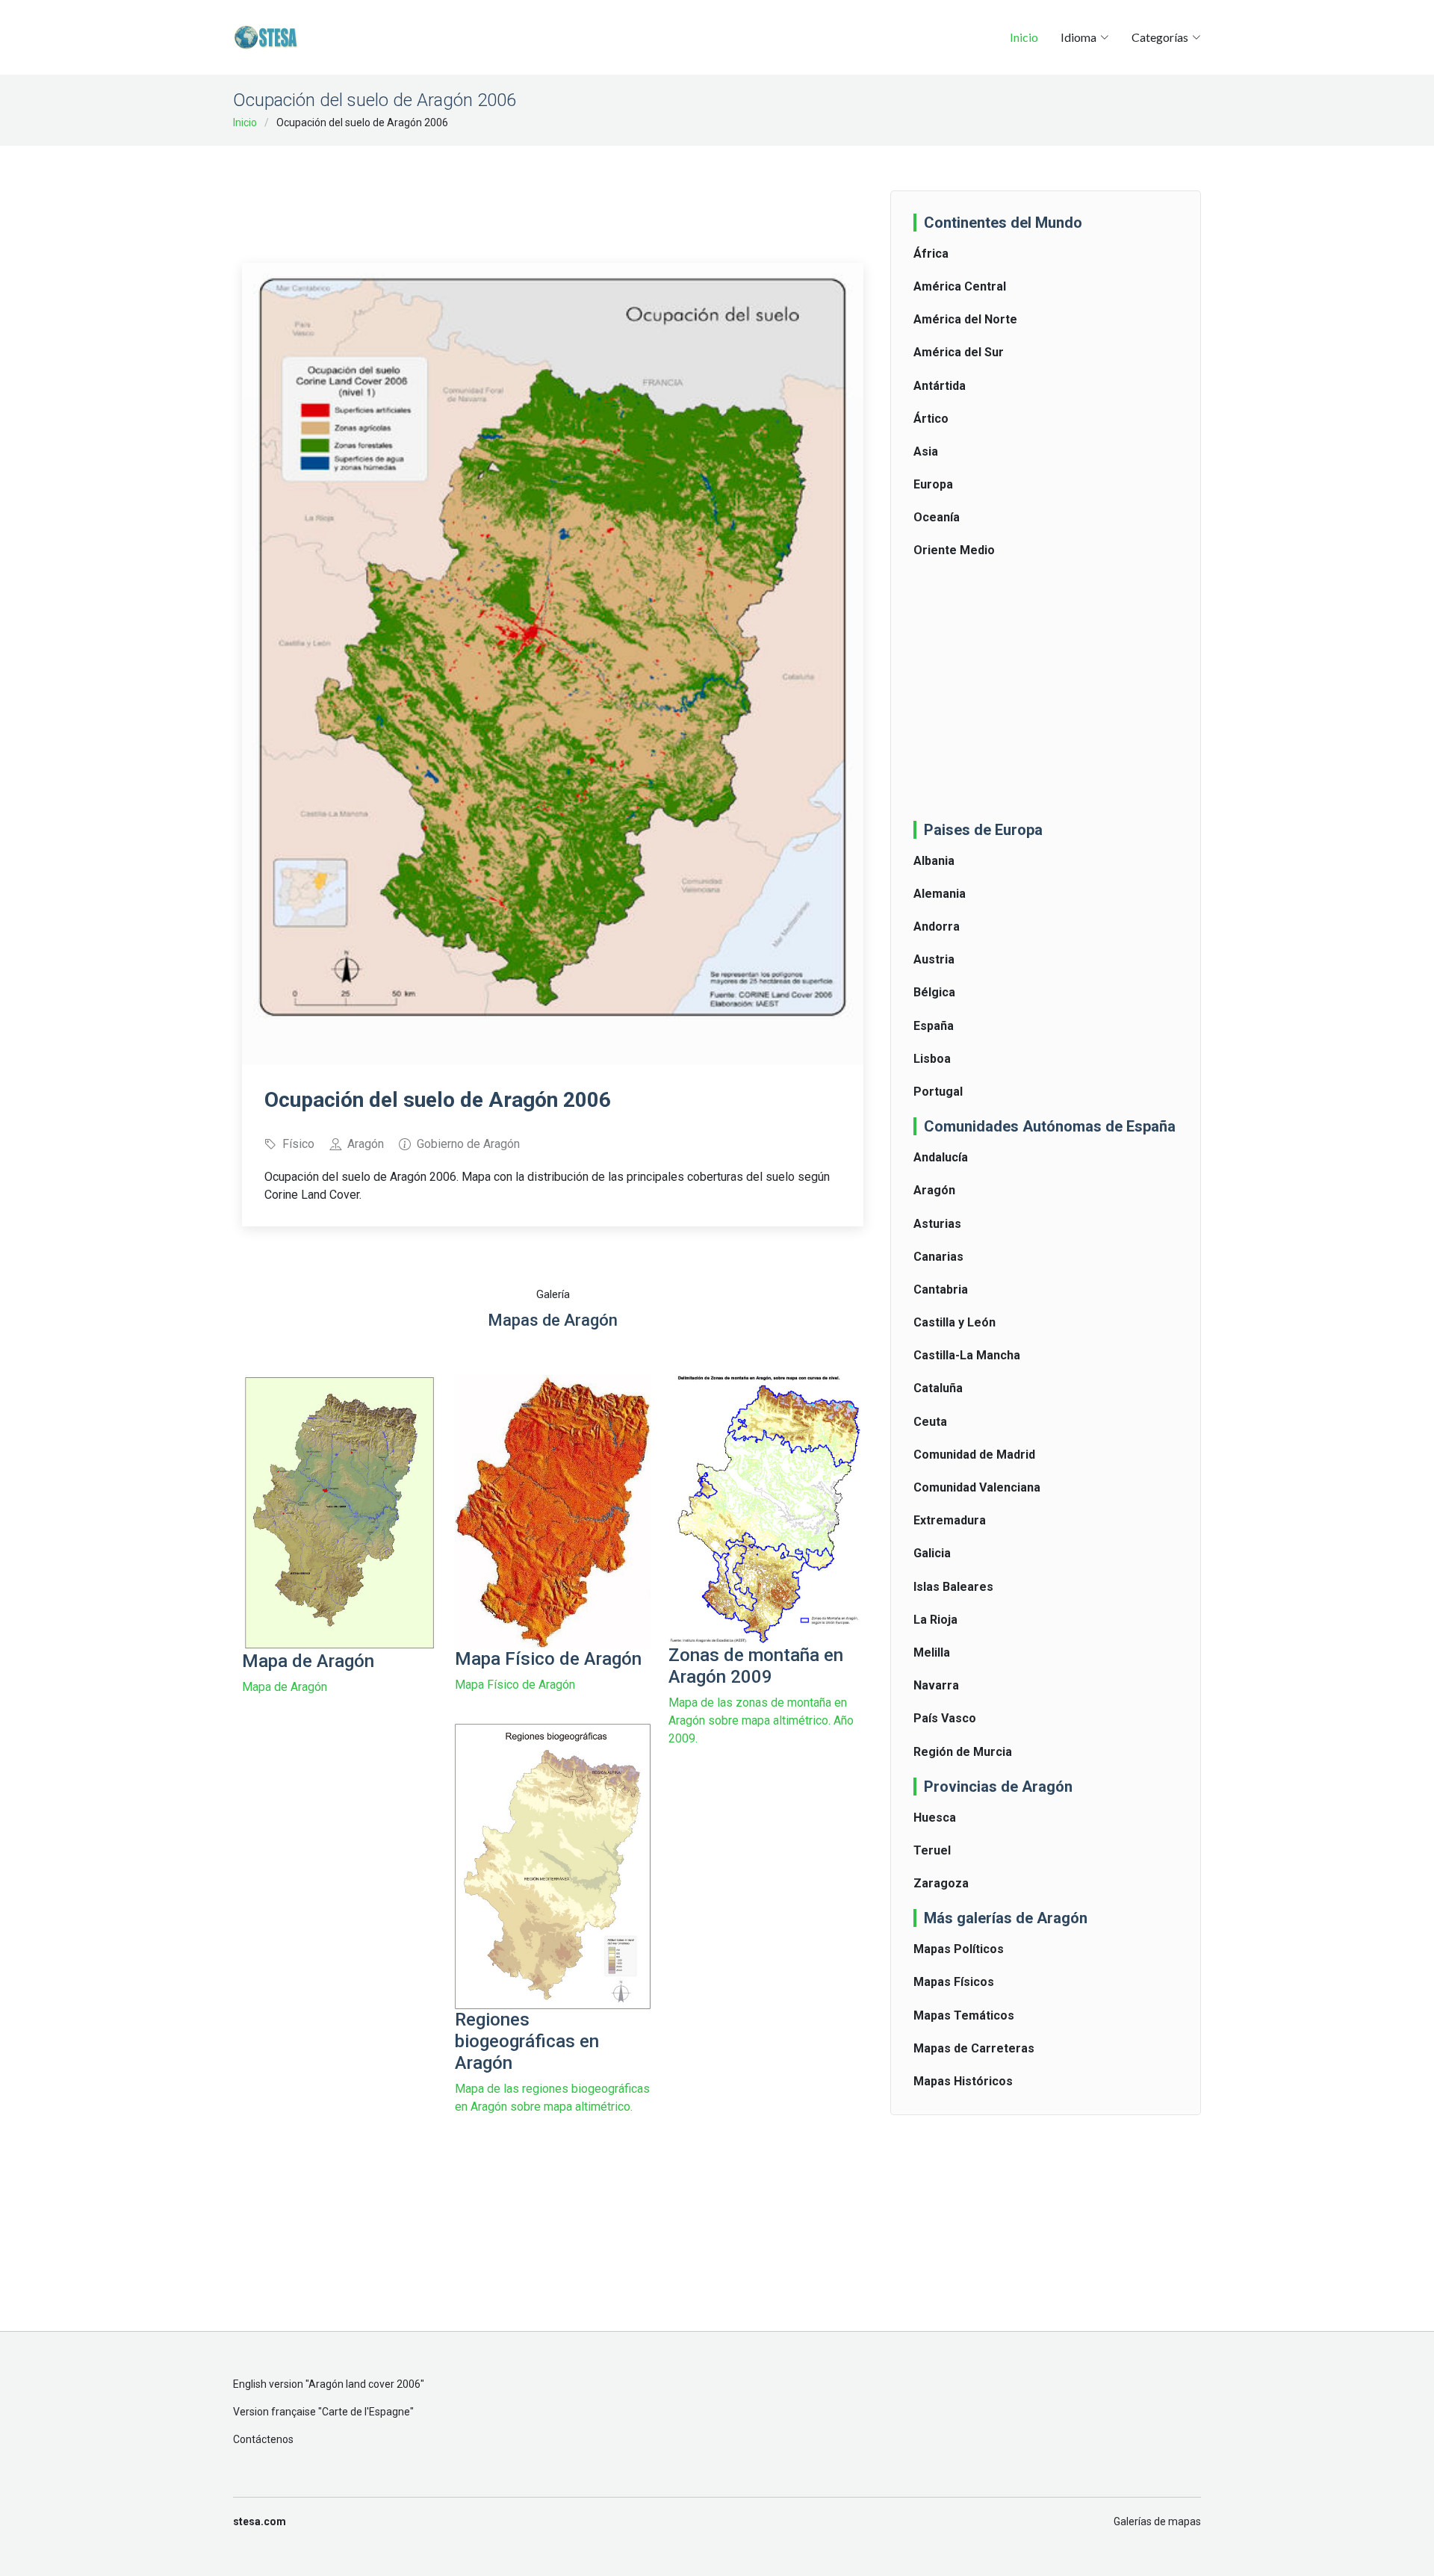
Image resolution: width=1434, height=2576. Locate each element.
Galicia (932, 1553)
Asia (926, 451)
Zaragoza (941, 1883)
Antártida (940, 386)
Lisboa (932, 1059)
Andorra (937, 927)
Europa (933, 484)
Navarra (936, 1685)
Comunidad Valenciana (977, 1487)
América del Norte (965, 319)
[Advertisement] (553, 194)
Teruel (932, 1850)
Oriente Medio (954, 550)
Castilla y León (955, 1322)
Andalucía (941, 1157)
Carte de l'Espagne (366, 2412)
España (934, 1026)
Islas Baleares (953, 1587)
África (931, 254)
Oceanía (937, 517)
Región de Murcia (963, 1752)
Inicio (1024, 37)
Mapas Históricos (963, 2081)
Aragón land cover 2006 (364, 2384)
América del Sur (959, 352)
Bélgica (934, 992)
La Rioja (935, 1620)
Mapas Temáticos (964, 2015)
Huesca (935, 1818)
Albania (934, 861)
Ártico (931, 419)
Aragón (934, 1190)
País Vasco (945, 1718)
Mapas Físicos (954, 1982)
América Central (960, 286)
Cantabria (941, 1289)
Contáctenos (263, 2439)
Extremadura (950, 1520)
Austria (934, 959)
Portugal (938, 1092)
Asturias (937, 1224)
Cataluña (938, 1388)
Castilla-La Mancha (967, 1355)
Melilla (932, 1652)
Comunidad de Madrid (974, 1455)
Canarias (938, 1257)
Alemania (940, 894)
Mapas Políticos (959, 1949)
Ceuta (930, 1422)
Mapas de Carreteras (974, 2048)
